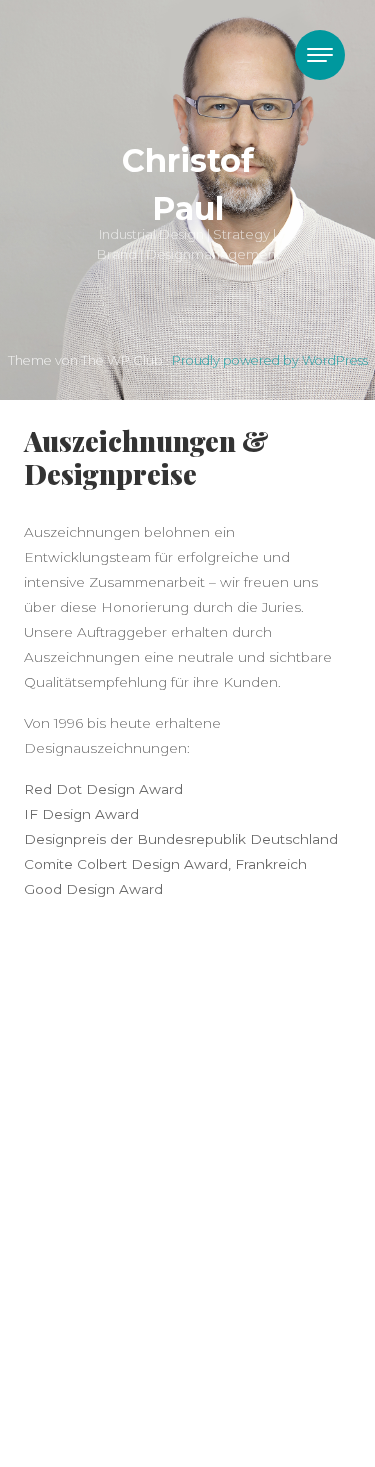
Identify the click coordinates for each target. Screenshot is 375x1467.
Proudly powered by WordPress (270, 360)
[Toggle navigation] (320, 55)
